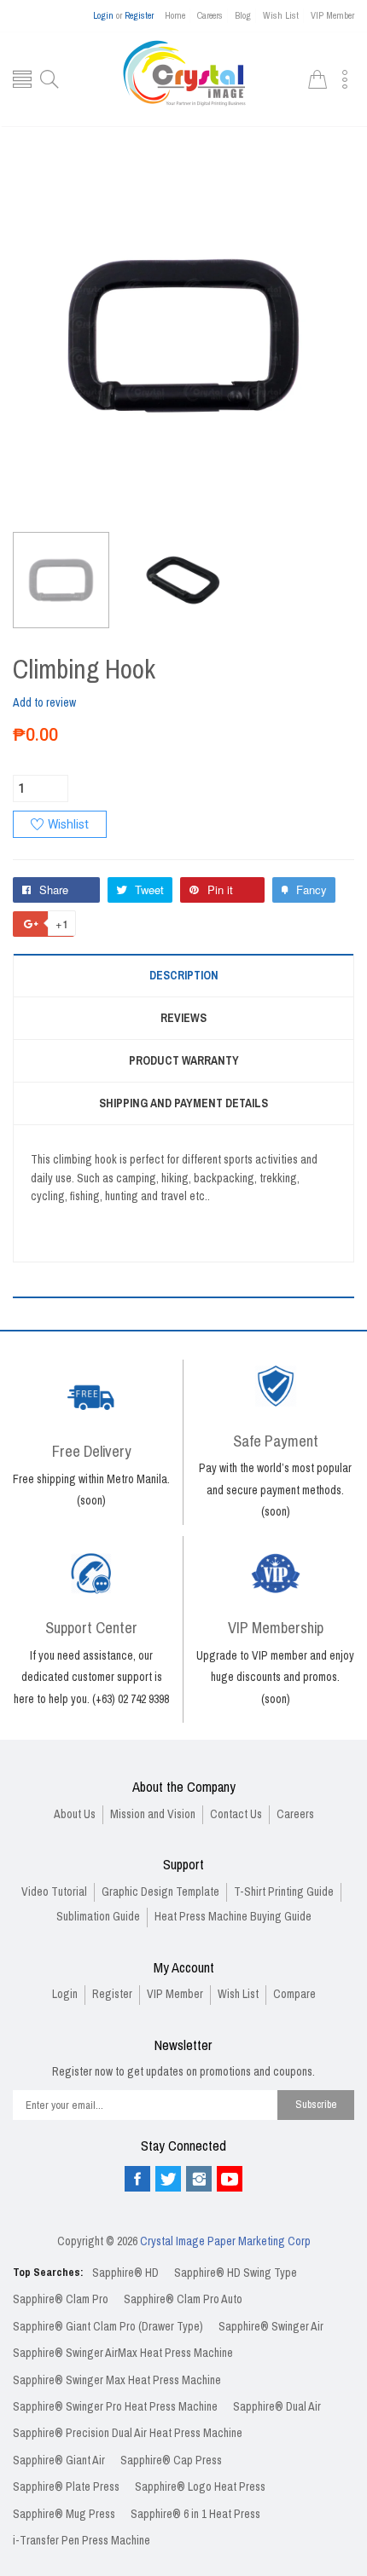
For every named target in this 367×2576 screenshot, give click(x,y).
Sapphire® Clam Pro (61, 2299)
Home (175, 15)
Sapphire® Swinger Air (271, 2327)
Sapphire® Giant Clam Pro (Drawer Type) (108, 2327)
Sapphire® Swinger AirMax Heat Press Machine (123, 2353)
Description (184, 976)
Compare (294, 1994)
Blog (243, 15)
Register (139, 15)
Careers (210, 15)
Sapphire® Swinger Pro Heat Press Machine (115, 2407)
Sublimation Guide (98, 1917)
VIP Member (332, 15)
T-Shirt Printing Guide (284, 1892)
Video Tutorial (54, 1892)
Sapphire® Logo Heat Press (200, 2487)
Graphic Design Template (160, 1892)
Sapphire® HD (125, 2273)
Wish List (281, 15)
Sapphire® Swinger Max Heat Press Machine (117, 2380)
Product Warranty (184, 1061)
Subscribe (316, 2104)
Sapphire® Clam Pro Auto (183, 2299)
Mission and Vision (153, 1814)
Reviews (183, 1018)
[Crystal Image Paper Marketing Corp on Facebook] (137, 2179)
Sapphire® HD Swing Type (236, 2273)
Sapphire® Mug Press (64, 2514)
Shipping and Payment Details (183, 1103)
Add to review (44, 703)
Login (103, 15)
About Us (75, 1814)
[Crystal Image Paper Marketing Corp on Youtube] (230, 2179)
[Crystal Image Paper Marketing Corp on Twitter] (168, 2179)
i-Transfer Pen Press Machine (82, 2541)
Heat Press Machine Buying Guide (233, 1917)
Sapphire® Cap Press (171, 2460)
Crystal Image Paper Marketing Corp (225, 2241)
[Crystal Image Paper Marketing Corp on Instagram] (199, 2179)
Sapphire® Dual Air (277, 2407)
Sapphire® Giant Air (59, 2460)
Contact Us (236, 1814)
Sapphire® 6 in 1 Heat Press (195, 2514)
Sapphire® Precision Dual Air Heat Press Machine (128, 2433)
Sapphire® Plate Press (66, 2487)
